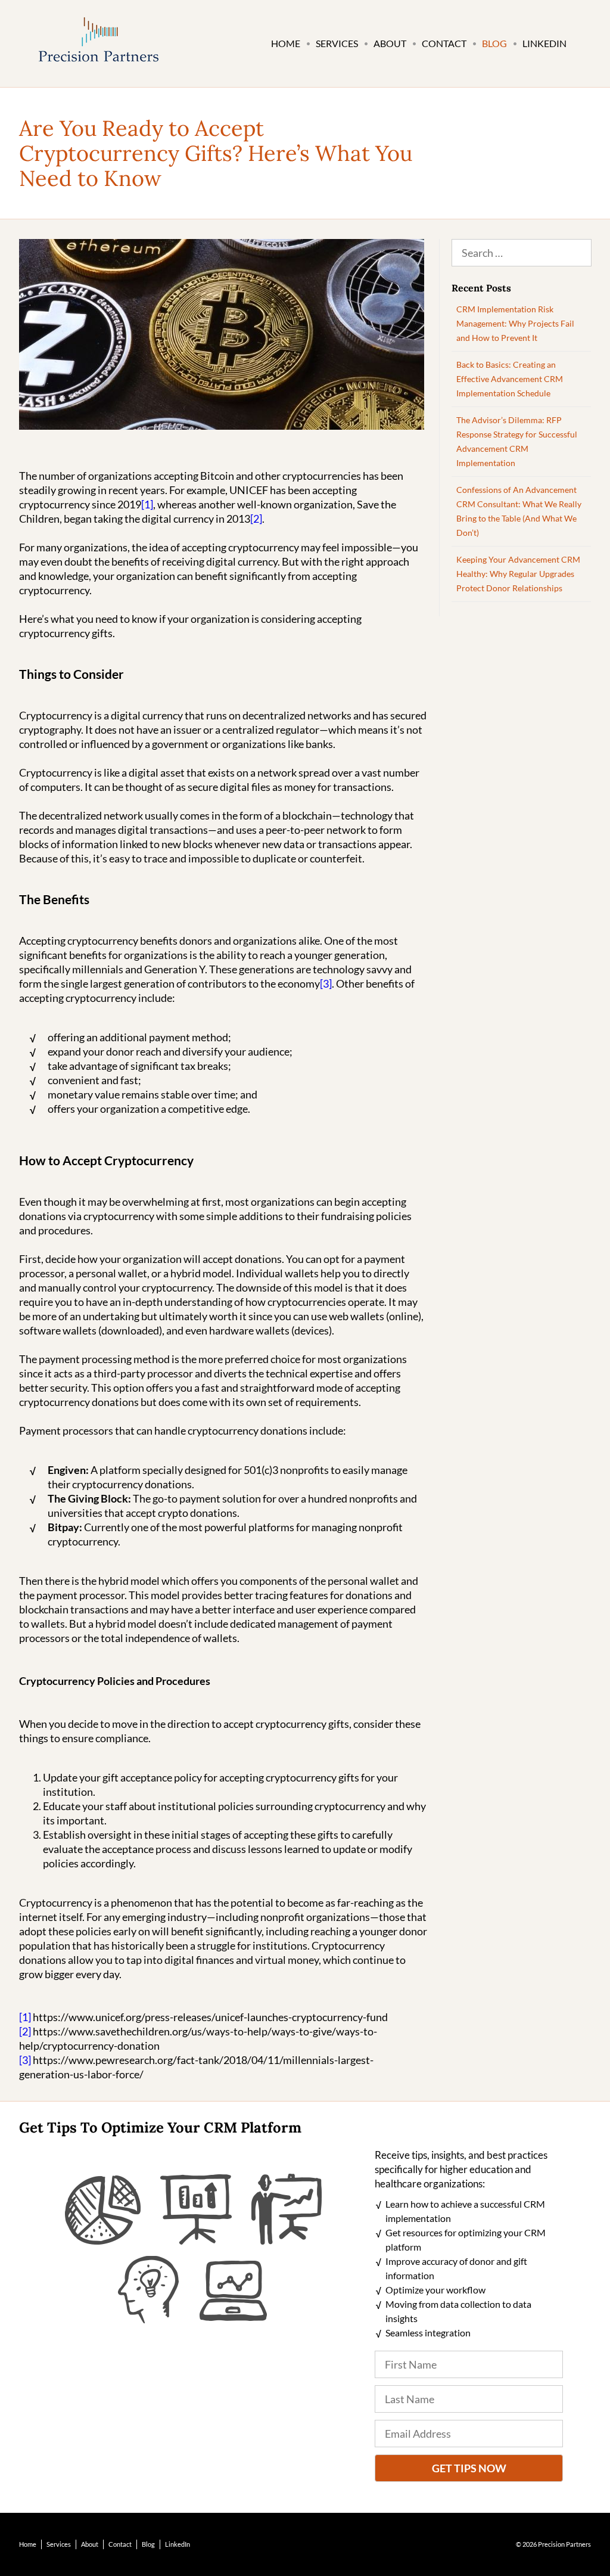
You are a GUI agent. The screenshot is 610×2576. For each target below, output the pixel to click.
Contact (444, 43)
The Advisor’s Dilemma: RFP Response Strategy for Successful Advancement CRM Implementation (517, 441)
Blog (494, 43)
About (390, 43)
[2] (256, 519)
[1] (147, 504)
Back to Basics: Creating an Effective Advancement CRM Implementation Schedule (510, 379)
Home (286, 43)
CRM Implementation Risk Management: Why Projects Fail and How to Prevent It (515, 323)
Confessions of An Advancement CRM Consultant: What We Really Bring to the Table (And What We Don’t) (519, 511)
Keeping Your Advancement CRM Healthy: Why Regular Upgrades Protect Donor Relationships (518, 574)
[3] (326, 983)
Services (337, 43)
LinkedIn (544, 43)
